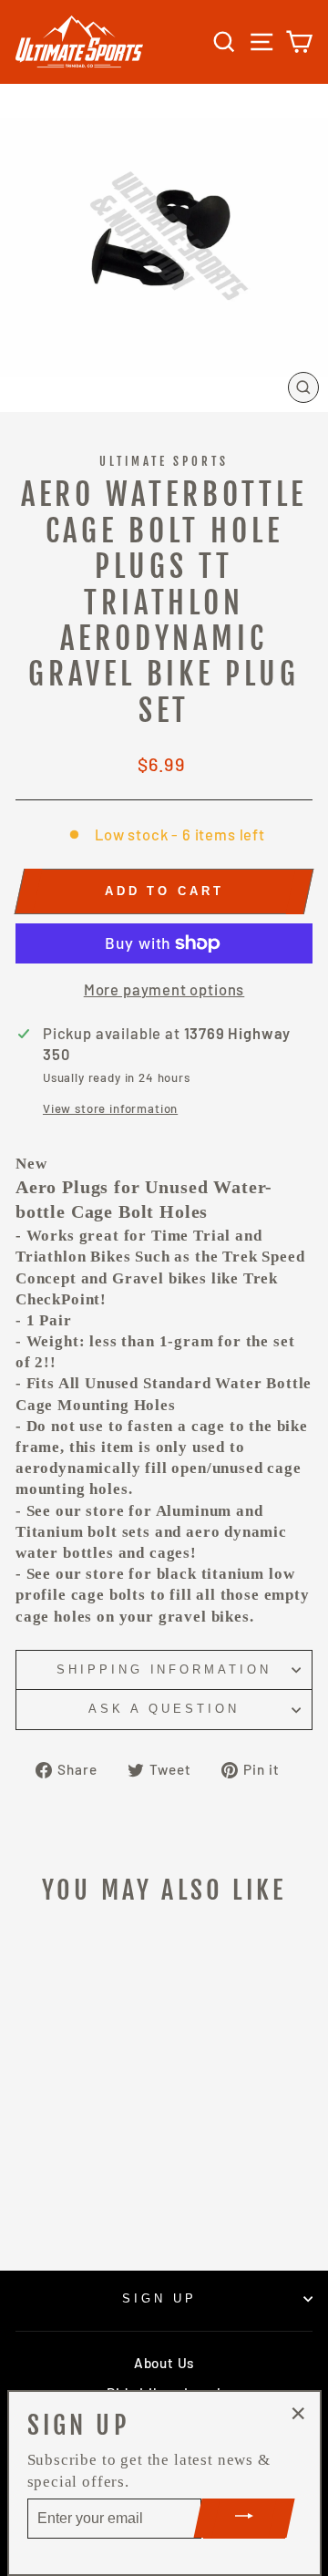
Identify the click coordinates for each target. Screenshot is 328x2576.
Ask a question (164, 1709)
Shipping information (164, 1669)
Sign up (159, 2298)
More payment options (164, 989)
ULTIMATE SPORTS (164, 461)
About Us (164, 2363)
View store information (110, 1108)
